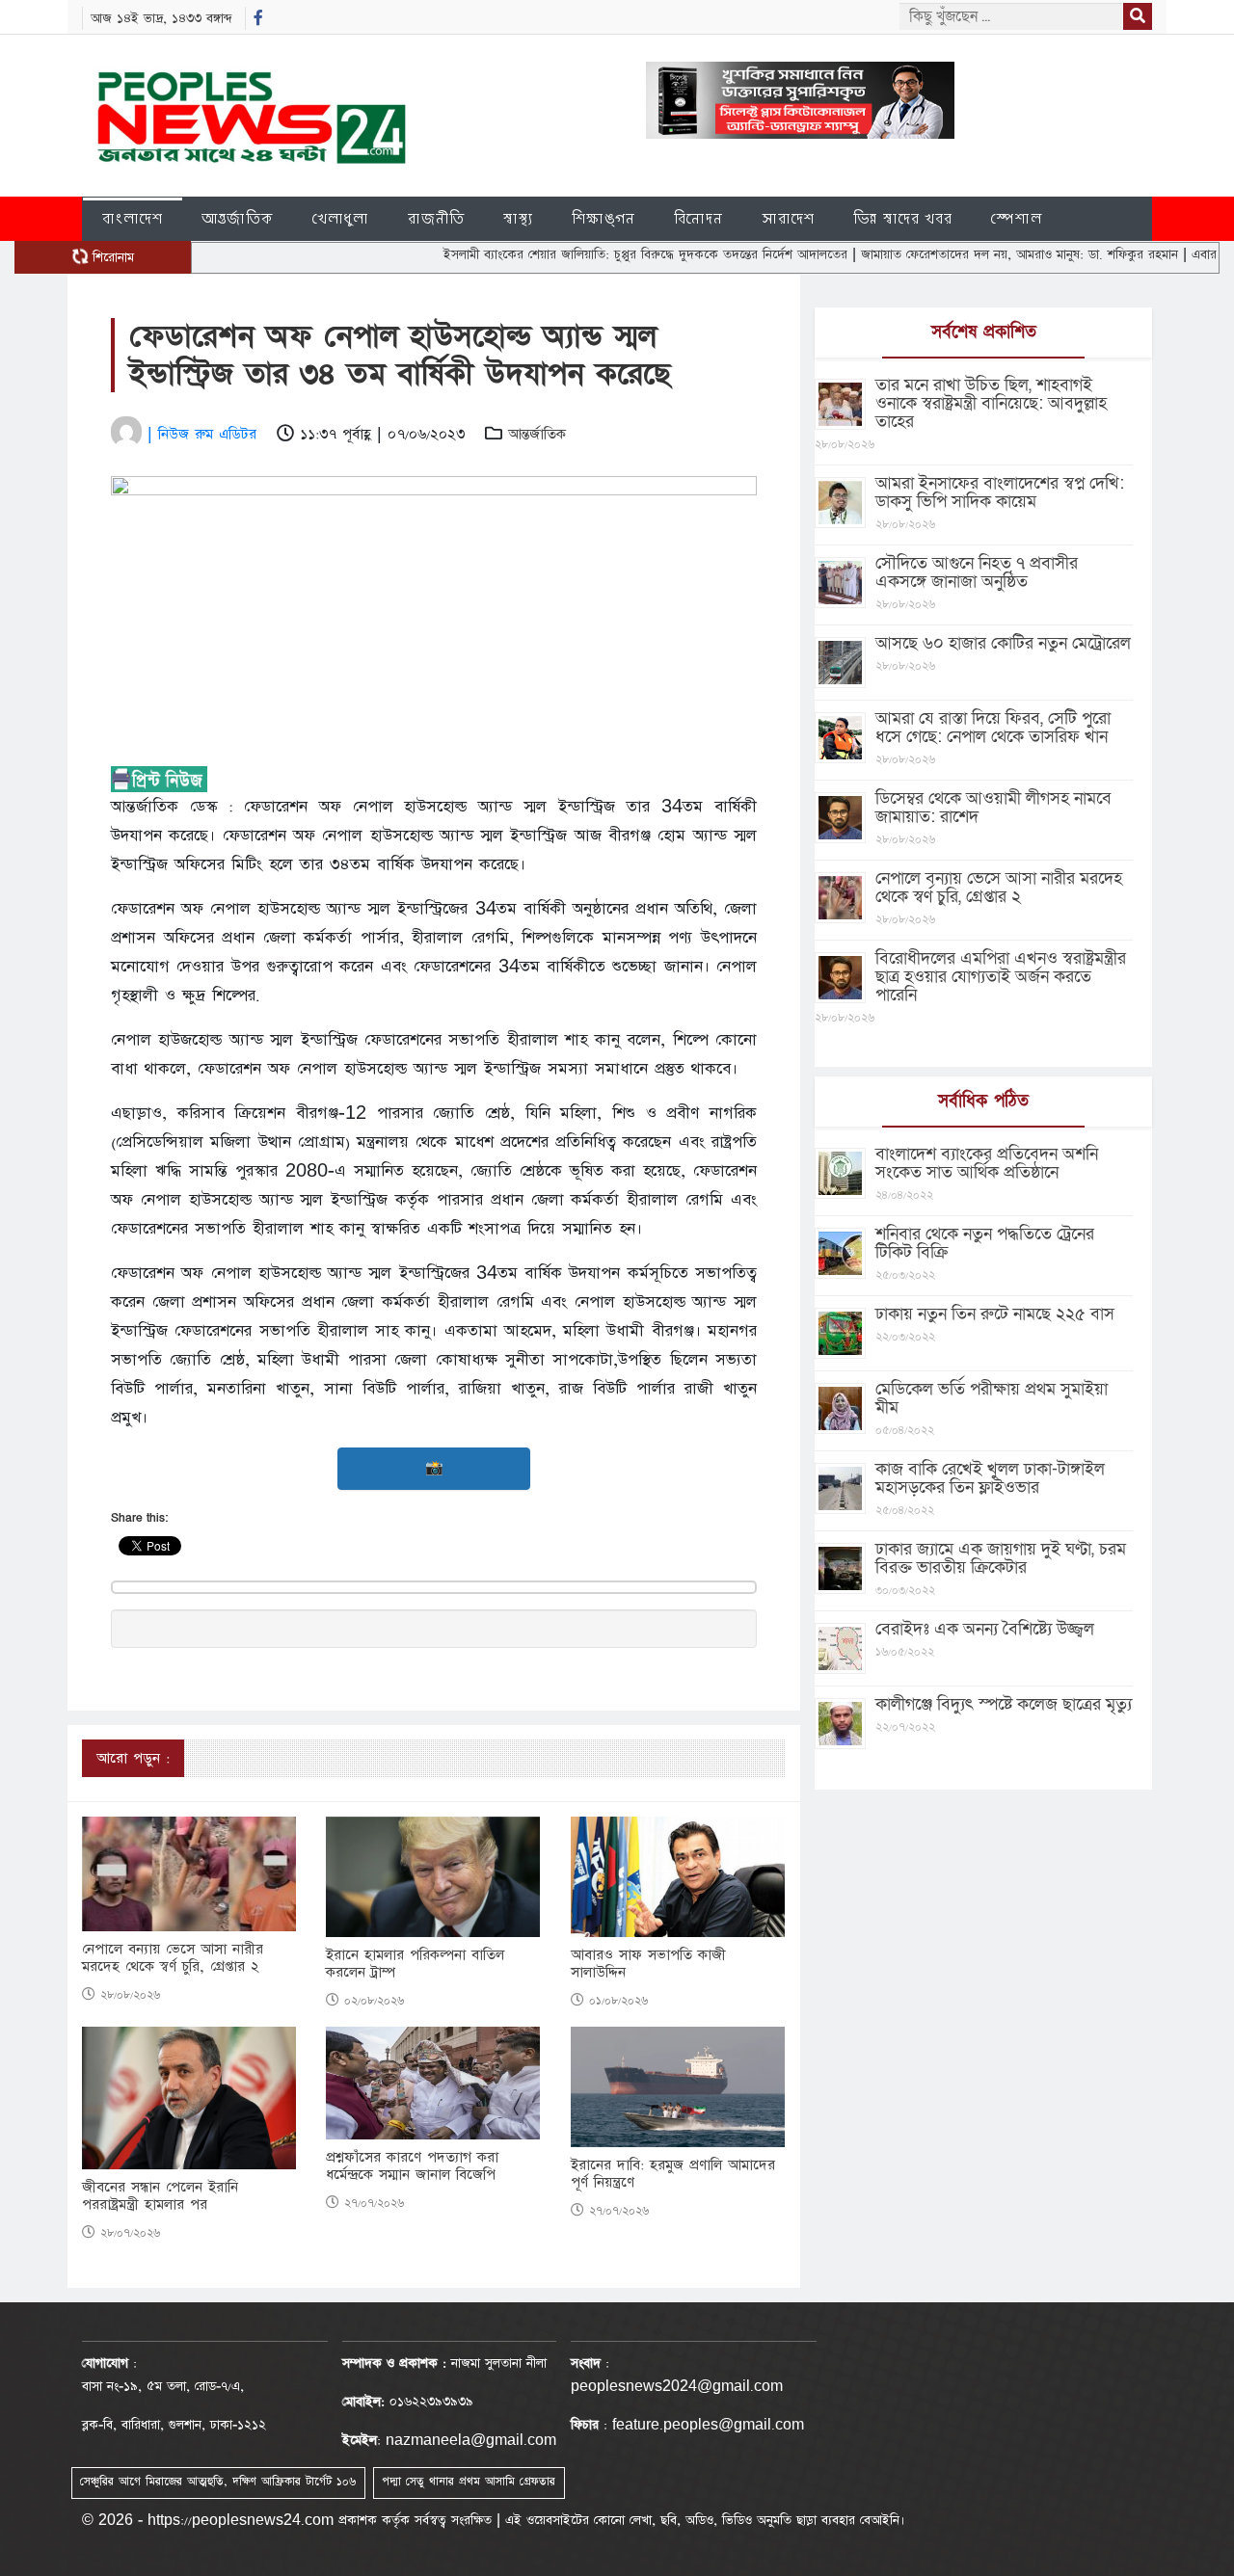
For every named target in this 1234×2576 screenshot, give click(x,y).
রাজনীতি (436, 218)
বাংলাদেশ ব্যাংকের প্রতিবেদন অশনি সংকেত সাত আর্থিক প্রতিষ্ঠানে (987, 1163)
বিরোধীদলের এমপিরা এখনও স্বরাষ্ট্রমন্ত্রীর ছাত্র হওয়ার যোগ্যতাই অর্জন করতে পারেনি (1001, 977)
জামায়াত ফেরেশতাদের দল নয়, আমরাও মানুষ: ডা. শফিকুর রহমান (963, 254)
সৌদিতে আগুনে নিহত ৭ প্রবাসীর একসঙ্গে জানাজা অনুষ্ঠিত (977, 572)
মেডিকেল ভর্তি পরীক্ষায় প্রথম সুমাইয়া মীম (992, 1398)
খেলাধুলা (341, 218)
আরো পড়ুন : (133, 1758)
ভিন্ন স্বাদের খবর (903, 218)
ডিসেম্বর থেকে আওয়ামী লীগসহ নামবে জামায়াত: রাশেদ (993, 808)
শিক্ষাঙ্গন (604, 218)
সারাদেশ (788, 218)
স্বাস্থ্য (518, 218)
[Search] (1138, 16)
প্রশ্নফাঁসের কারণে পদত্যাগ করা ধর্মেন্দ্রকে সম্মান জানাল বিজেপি (412, 2166)
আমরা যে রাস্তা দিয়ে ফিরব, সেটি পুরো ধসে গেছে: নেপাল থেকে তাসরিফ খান (993, 728)
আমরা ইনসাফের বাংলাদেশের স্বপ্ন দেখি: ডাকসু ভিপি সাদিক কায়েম (1000, 492)
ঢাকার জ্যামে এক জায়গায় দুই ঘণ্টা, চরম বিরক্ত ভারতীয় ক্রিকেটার (1001, 1558)
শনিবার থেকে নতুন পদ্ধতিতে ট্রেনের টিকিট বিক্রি (985, 1243)
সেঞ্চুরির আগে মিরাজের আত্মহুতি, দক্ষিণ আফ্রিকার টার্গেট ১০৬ (218, 2482)
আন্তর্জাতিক (238, 218)
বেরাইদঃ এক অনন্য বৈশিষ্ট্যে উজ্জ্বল (985, 1629)
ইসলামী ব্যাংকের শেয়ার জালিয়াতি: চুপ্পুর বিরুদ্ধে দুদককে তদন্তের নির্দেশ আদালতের (589, 254)
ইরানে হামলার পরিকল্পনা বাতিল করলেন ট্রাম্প (415, 1964)
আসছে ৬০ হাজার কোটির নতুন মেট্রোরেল (1003, 643)
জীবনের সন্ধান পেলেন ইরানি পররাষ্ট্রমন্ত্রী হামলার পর (160, 2196)
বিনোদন (698, 218)
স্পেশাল (1017, 218)
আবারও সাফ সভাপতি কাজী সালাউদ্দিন (648, 1964)
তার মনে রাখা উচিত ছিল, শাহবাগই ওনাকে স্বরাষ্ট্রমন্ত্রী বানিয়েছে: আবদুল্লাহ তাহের (991, 403)
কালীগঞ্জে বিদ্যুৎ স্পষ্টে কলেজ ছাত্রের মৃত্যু (1004, 1704)
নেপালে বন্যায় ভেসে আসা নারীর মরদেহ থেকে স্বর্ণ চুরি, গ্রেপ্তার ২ (173, 1958)
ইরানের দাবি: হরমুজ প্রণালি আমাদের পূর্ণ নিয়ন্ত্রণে (673, 2174)
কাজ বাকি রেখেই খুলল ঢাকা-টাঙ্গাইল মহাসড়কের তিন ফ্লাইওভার (990, 1478)
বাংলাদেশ (133, 218)
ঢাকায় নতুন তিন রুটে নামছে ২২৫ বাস (995, 1314)
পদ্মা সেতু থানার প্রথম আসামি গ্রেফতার (469, 2482)
